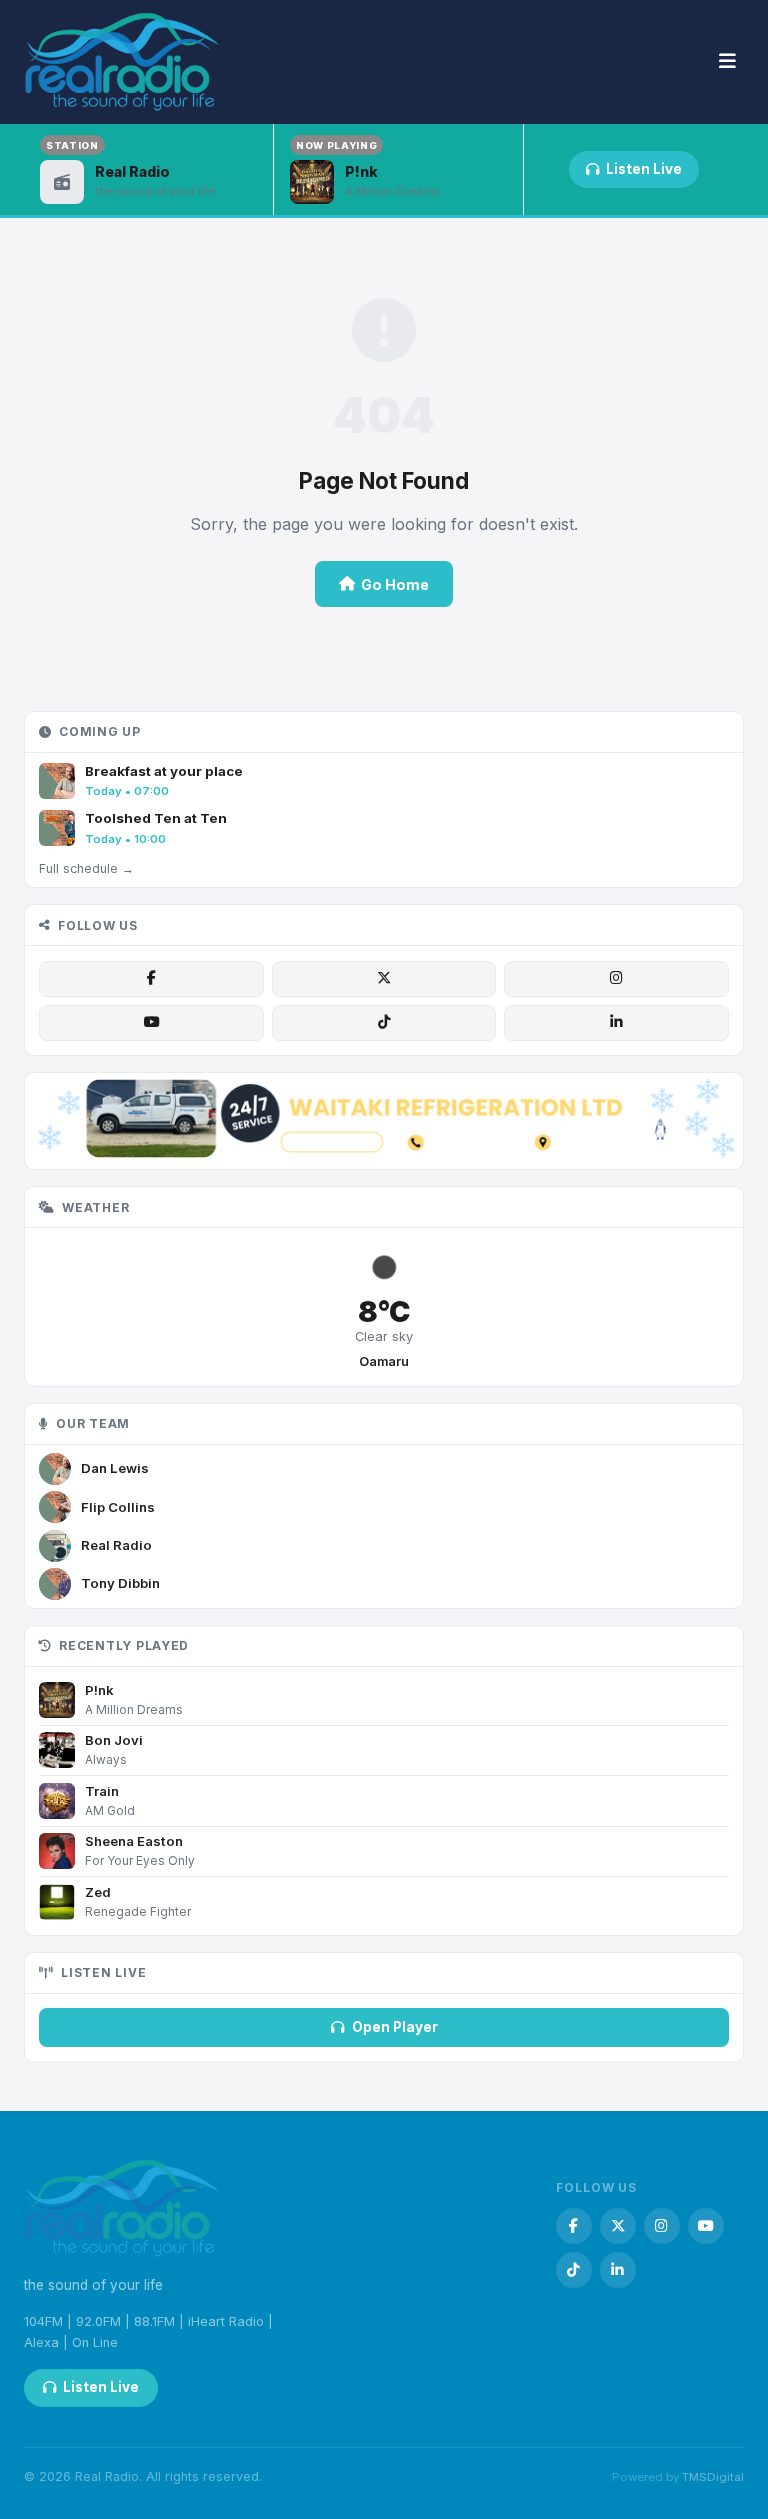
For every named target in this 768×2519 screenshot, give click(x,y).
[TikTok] (384, 1023)
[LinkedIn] (616, 1023)
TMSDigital (713, 2477)
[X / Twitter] (384, 979)
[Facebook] (151, 979)
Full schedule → (86, 868)
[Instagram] (616, 979)
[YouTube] (151, 1023)
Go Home (395, 584)
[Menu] (727, 62)
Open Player (395, 2027)
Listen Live (644, 169)
